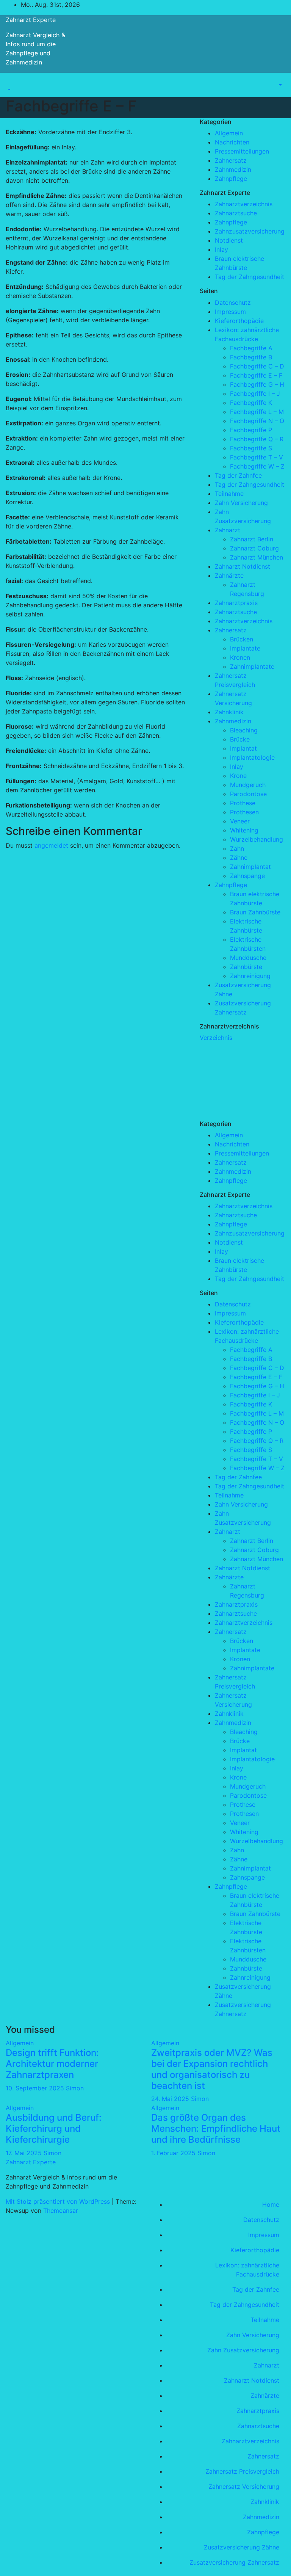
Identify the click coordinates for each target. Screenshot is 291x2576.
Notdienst (229, 240)
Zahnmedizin (233, 169)
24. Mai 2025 (171, 2099)
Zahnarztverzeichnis (244, 204)
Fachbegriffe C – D (257, 366)
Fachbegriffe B (251, 357)
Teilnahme (229, 494)
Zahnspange (247, 876)
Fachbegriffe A (251, 348)
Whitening (244, 830)
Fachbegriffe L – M (257, 412)
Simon (75, 2088)
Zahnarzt (228, 530)
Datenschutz (233, 303)
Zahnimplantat (250, 867)
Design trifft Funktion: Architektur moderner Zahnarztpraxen (52, 2064)
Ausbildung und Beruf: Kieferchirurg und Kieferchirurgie (54, 2128)
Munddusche (248, 958)
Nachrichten (232, 142)
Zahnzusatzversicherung (250, 231)
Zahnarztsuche (236, 213)
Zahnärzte (229, 575)
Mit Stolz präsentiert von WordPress (59, 2201)
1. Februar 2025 (174, 2153)
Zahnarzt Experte (31, 20)
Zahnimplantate (252, 666)
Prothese (243, 803)
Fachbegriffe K (251, 403)
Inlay (221, 249)
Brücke (240, 739)
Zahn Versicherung (241, 503)
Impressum (230, 312)
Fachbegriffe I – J (255, 394)
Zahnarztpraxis (236, 603)
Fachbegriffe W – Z (257, 466)
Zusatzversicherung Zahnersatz (234, 2562)
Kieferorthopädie (239, 321)
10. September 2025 (36, 2088)
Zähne (239, 858)
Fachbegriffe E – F (256, 375)
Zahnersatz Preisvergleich (242, 2471)
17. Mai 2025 (25, 2153)
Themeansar (61, 2211)
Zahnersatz (231, 160)
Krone (238, 776)
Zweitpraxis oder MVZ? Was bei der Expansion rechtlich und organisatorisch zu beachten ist (212, 2069)
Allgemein (229, 133)
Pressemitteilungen (242, 151)
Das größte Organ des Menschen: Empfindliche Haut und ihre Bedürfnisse (216, 2128)
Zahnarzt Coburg (254, 548)
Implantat (243, 748)
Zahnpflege (231, 179)
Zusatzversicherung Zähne (242, 2547)
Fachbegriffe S (251, 448)
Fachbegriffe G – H (257, 384)
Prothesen (244, 812)
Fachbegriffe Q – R (257, 439)
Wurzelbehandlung (257, 839)
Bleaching (244, 730)
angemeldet (51, 845)
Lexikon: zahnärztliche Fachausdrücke (247, 2270)
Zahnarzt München (257, 557)
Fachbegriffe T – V (257, 457)
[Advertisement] (245, 1080)
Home (271, 2204)
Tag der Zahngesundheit (250, 277)
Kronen (240, 657)
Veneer (240, 821)
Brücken (242, 639)
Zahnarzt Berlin (252, 539)
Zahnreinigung (250, 976)
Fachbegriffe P (251, 430)
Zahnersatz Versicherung (244, 2487)
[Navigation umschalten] (11, 83)
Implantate (245, 648)
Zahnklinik (229, 712)
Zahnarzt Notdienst (242, 566)
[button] (8, 89)
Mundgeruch (248, 785)
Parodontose (248, 794)
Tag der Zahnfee (238, 475)
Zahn (237, 848)
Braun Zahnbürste (255, 912)
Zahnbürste (246, 967)
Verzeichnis (216, 1038)
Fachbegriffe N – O (257, 421)
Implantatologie (252, 757)
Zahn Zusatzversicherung (243, 2350)
